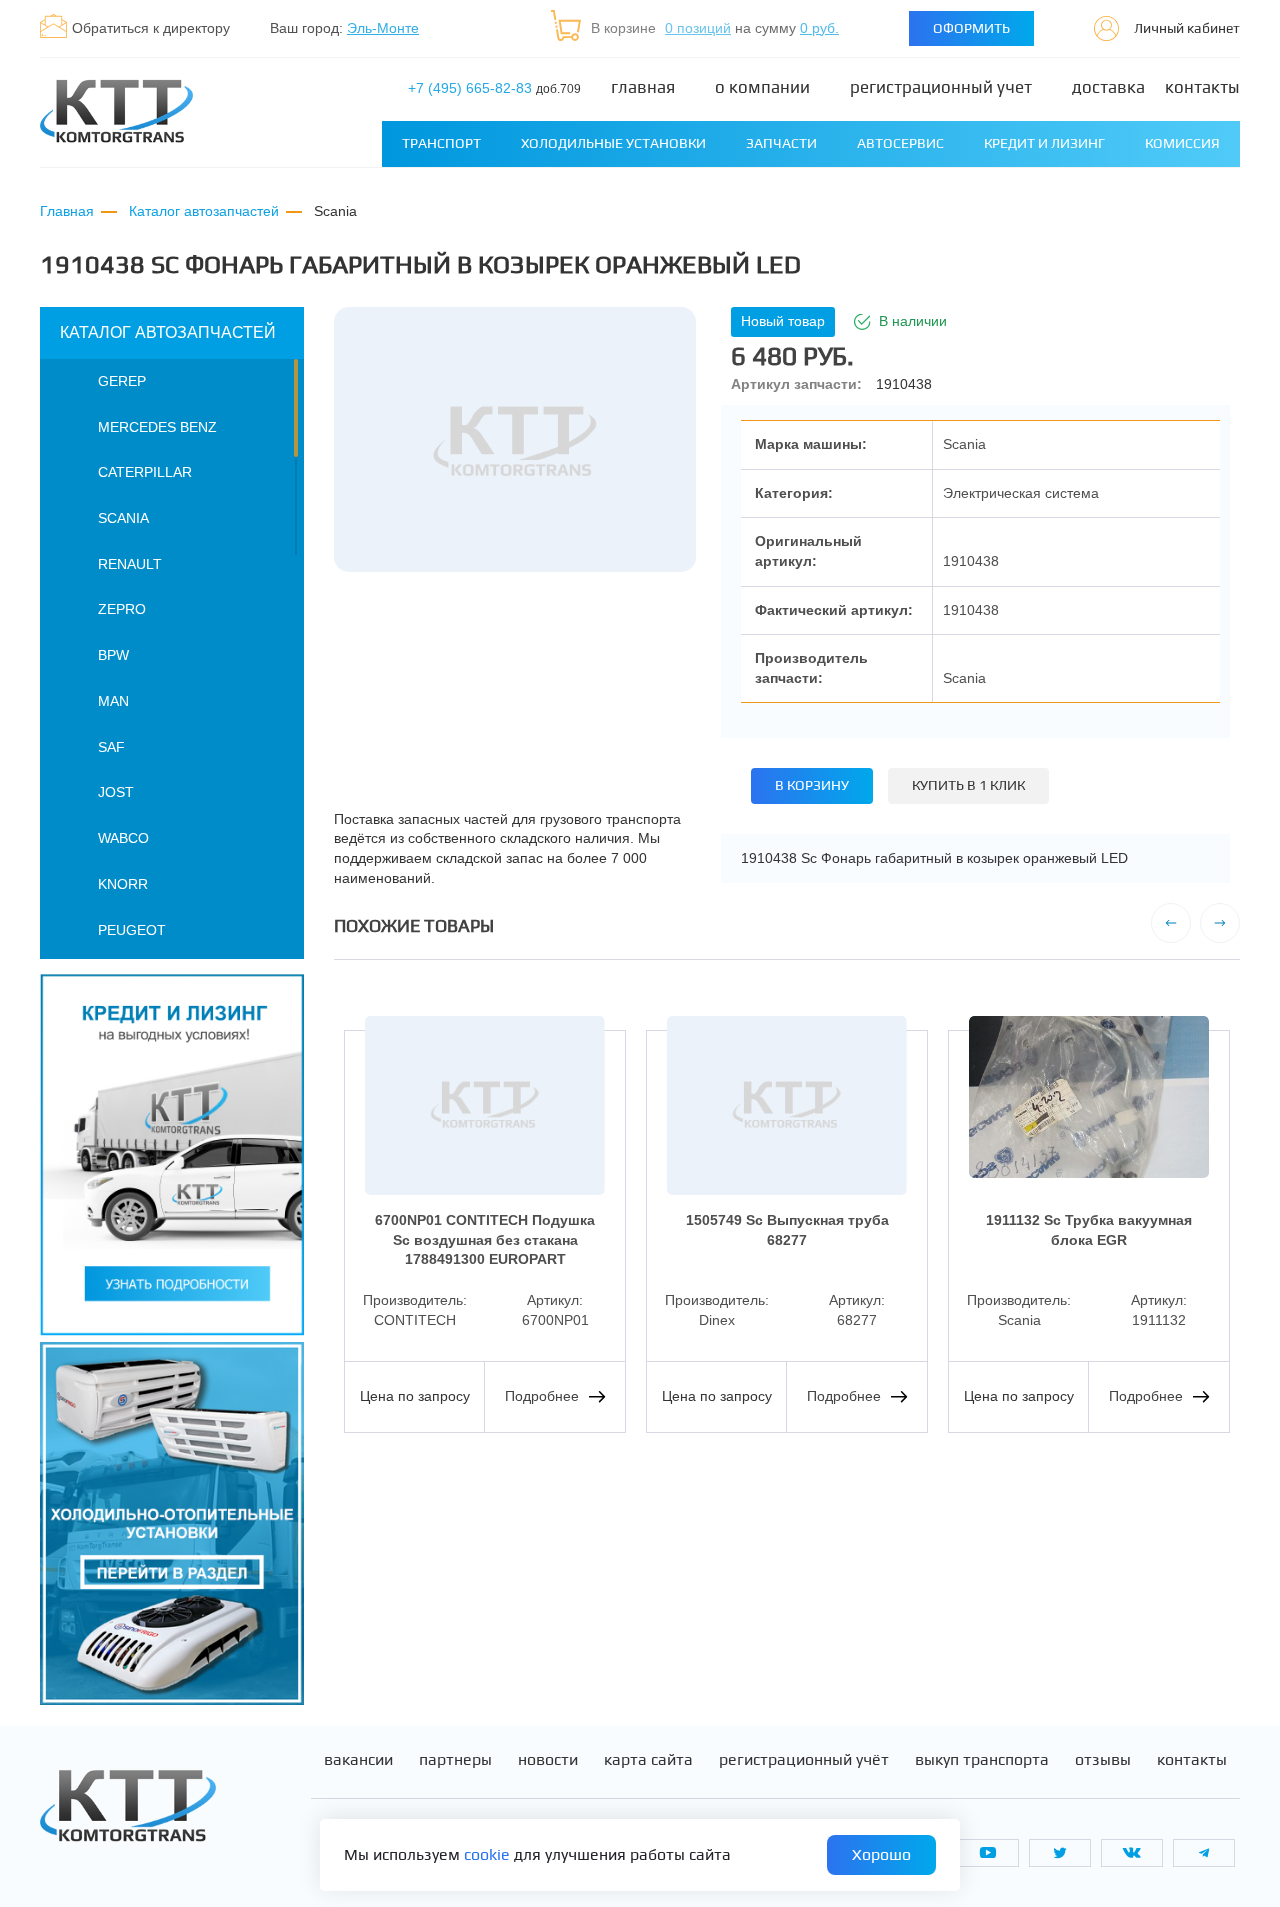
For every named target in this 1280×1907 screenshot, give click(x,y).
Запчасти (781, 143)
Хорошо (881, 1854)
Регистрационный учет (941, 87)
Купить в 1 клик (968, 785)
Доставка (1108, 87)
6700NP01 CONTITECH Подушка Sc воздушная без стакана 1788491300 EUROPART (485, 1239)
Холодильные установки (613, 143)
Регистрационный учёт (804, 1760)
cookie (487, 1854)
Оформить (971, 28)
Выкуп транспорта (982, 1760)
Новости (548, 1760)
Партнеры (455, 1760)
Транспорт (441, 143)
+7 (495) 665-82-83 (494, 88)
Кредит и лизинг (1044, 143)
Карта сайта (648, 1760)
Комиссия (1182, 143)
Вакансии (358, 1760)
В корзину (812, 785)
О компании (762, 87)
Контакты (1202, 87)
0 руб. (819, 28)
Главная (643, 87)
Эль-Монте (383, 28)
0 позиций (698, 28)
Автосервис (900, 143)
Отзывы (1103, 1760)
